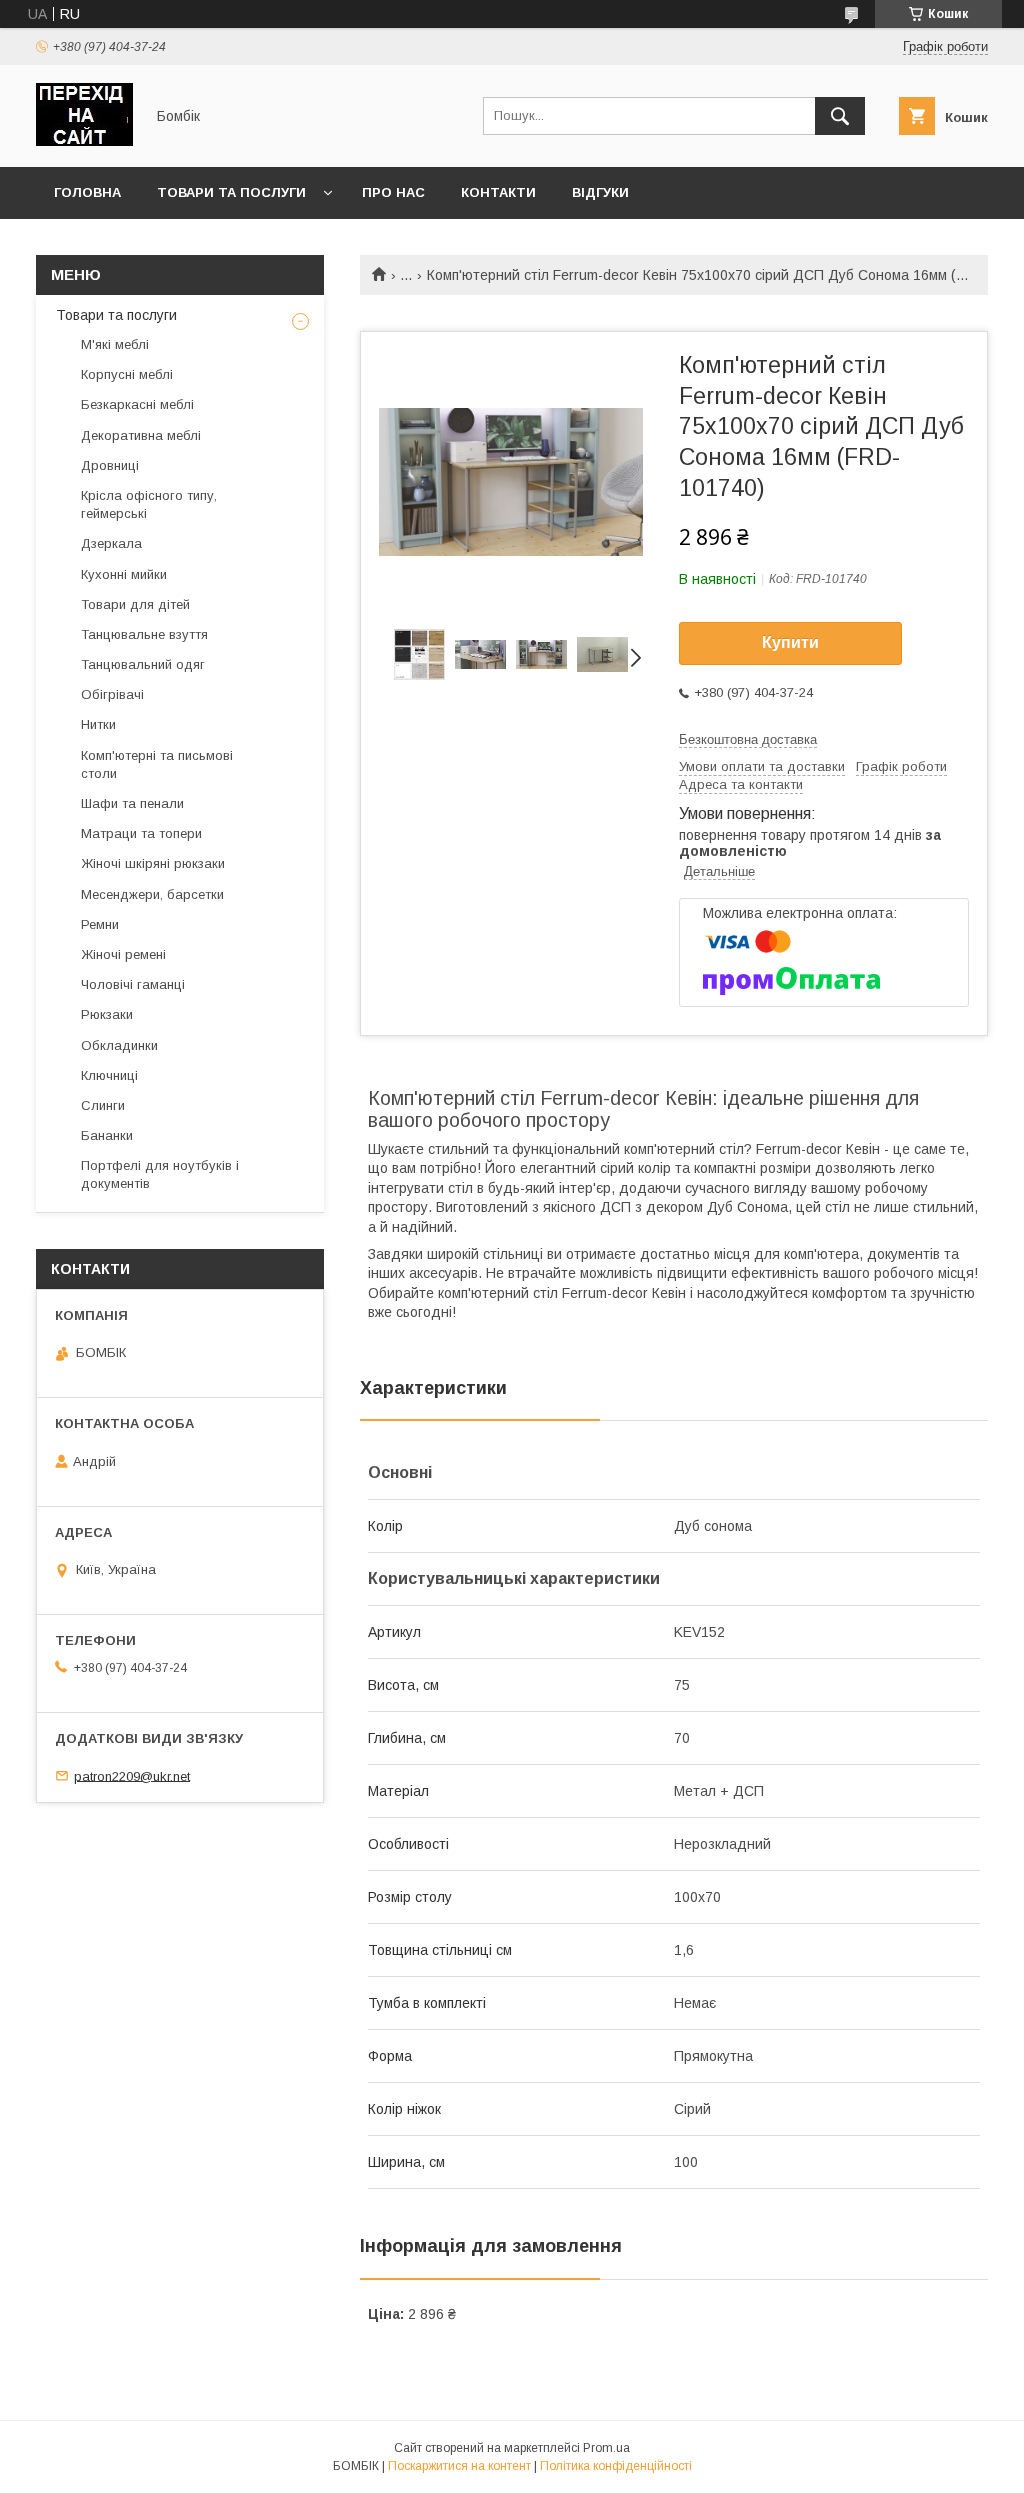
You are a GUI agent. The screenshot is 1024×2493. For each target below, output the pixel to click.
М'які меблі (115, 344)
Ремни (100, 924)
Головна (87, 192)
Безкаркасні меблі (137, 404)
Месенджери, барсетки (152, 894)
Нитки (98, 724)
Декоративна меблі (141, 435)
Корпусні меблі (127, 374)
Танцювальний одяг (143, 664)
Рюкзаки (107, 1014)
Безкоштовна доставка (748, 739)
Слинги (103, 1105)
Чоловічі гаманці (133, 984)
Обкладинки (119, 1045)
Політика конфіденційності (616, 2466)
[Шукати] (840, 116)
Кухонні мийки (124, 574)
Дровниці (110, 465)
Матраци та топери (141, 833)
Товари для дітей (135, 604)
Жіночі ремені (123, 954)
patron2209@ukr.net (132, 1775)
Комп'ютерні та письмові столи (157, 764)
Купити (790, 642)
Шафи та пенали (132, 803)
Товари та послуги (231, 192)
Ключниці (109, 1075)
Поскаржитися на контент (459, 2466)
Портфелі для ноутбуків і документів (160, 1174)
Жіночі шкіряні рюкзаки (153, 863)
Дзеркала (111, 543)
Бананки (107, 1135)
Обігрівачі (112, 694)
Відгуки (600, 192)
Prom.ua (606, 2448)
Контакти (498, 192)
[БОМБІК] (84, 141)
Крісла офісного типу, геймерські (149, 504)
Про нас (393, 192)
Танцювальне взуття (144, 634)
